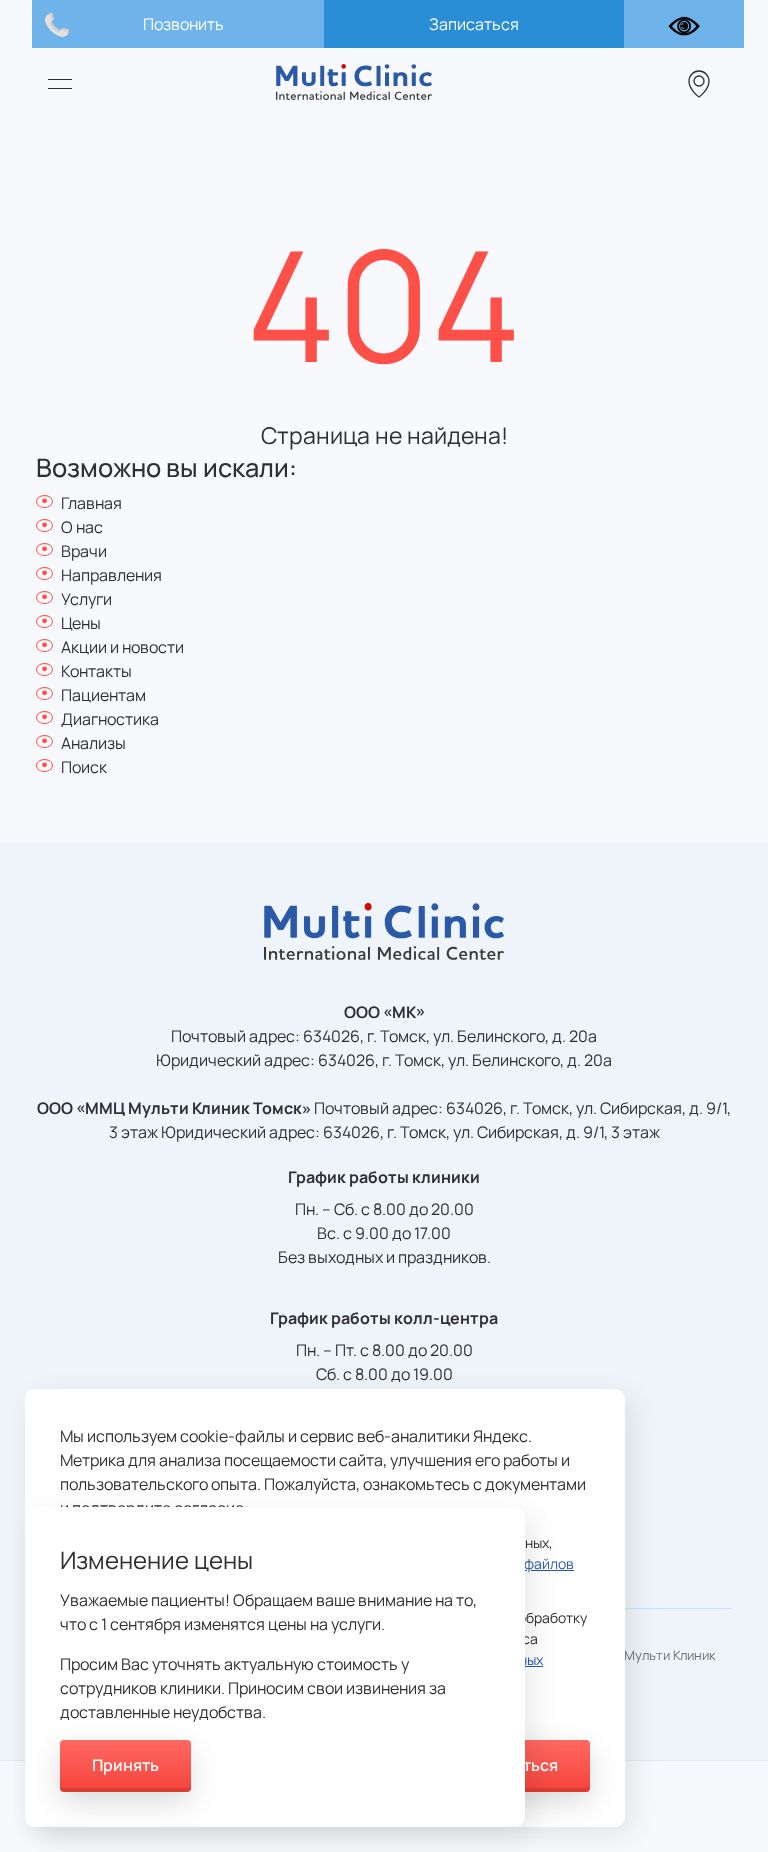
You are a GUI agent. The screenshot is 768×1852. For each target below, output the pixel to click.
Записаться (474, 24)
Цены (81, 623)
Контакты (96, 671)
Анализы (93, 743)
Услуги (86, 599)
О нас (82, 527)
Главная (91, 503)
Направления (111, 575)
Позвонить (183, 24)
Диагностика (110, 719)
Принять (125, 1765)
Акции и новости (122, 647)
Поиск (84, 767)
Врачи (84, 551)
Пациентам (103, 695)
